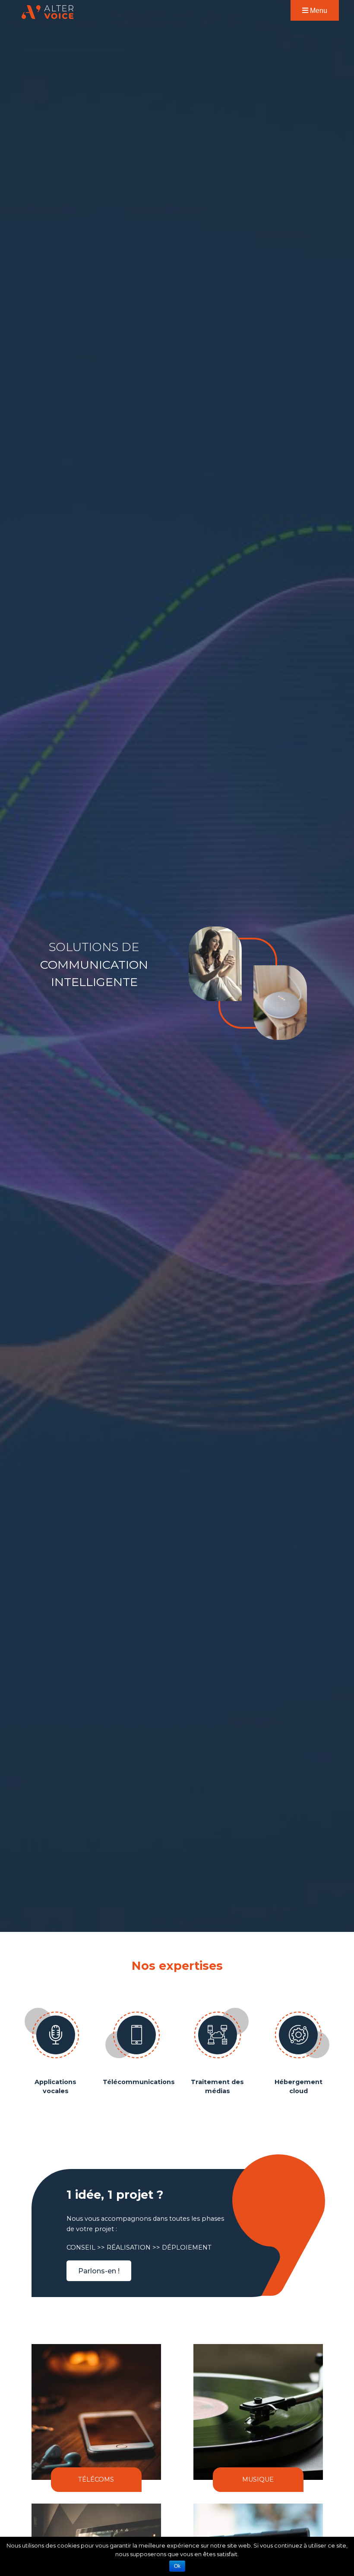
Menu (318, 10)
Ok (177, 2566)
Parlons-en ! (99, 2271)
